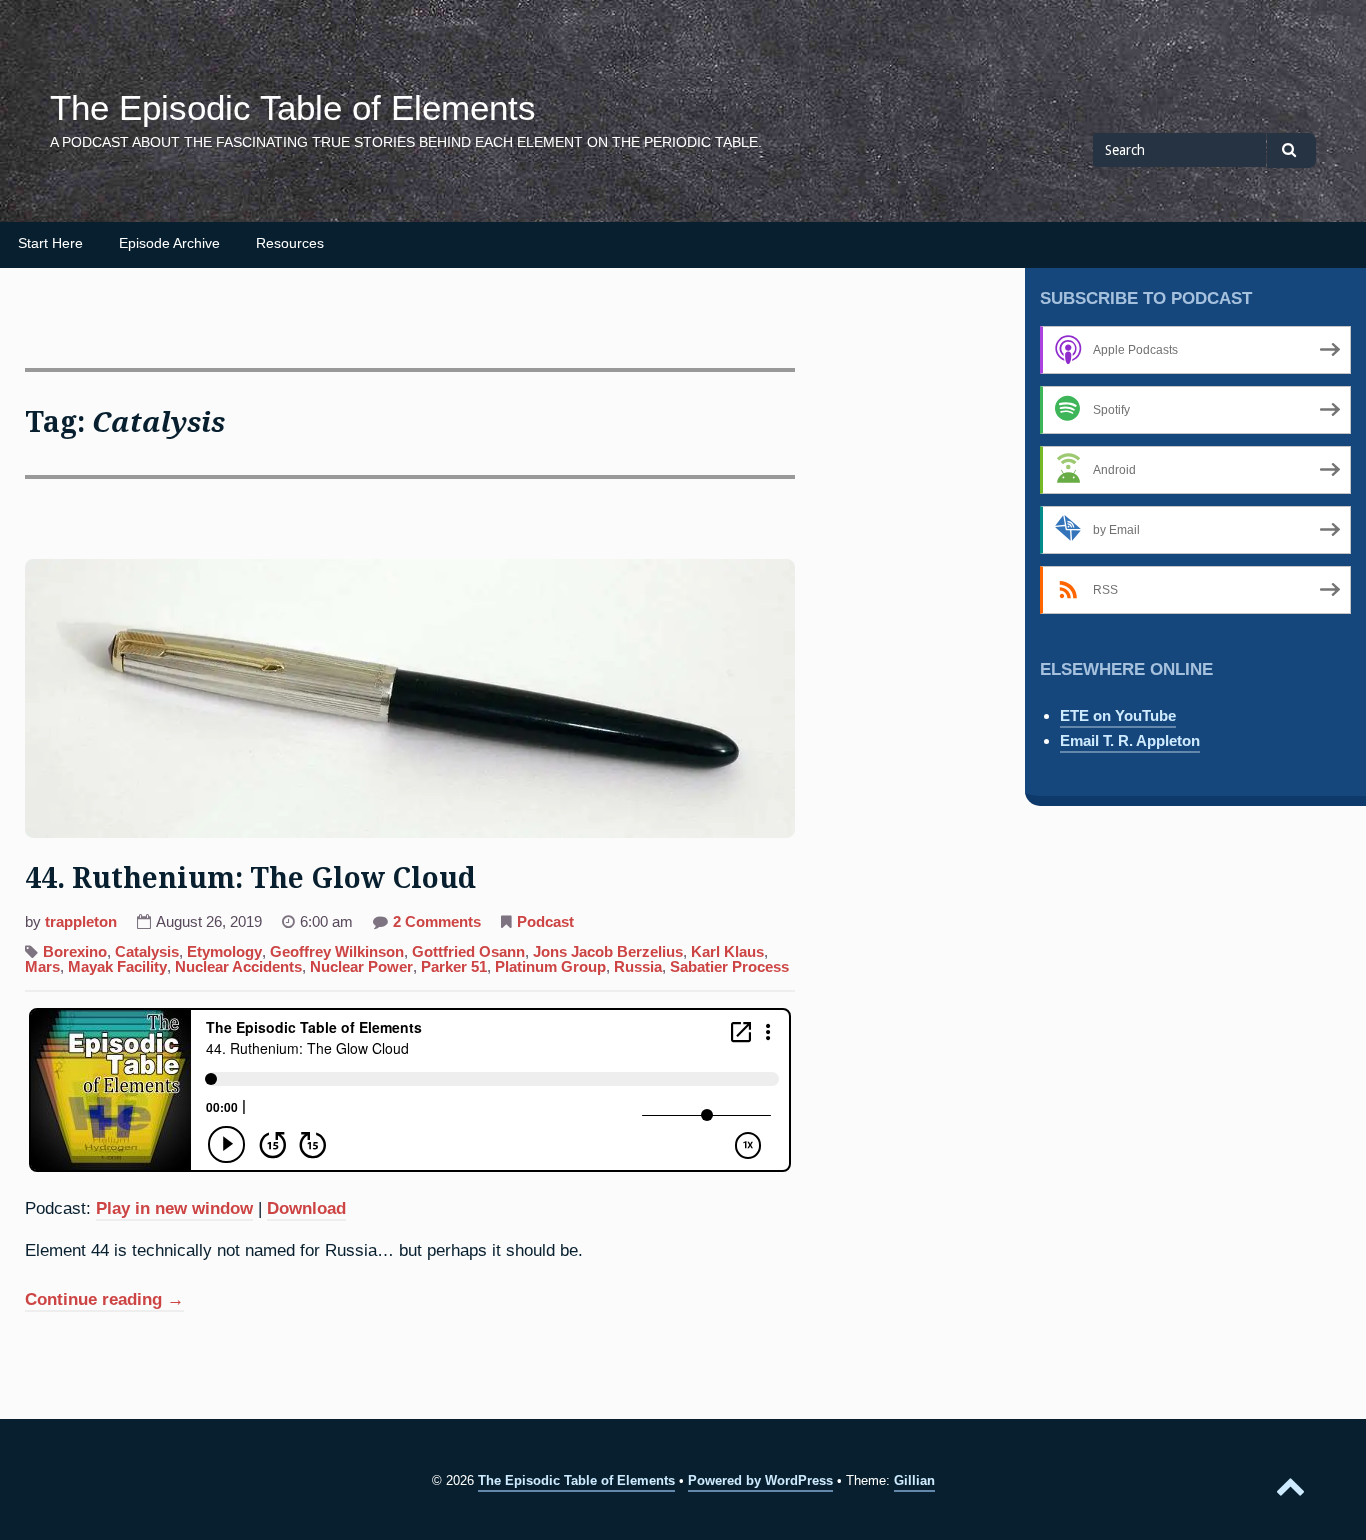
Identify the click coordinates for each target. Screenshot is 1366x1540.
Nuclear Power (361, 967)
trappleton (81, 922)
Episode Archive (169, 243)
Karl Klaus (727, 952)
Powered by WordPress (760, 1480)
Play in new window (174, 1208)
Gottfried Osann (468, 952)
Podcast (545, 922)
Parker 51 (454, 967)
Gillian (914, 1480)
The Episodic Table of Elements (293, 108)
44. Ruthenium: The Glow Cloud (250, 878)
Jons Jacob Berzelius (608, 952)
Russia (638, 967)
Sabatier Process (729, 967)
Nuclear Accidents (238, 967)
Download (306, 1208)
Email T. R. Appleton (1130, 740)
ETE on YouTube (1118, 715)
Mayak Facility (117, 967)
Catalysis (147, 952)
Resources (290, 243)
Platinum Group (550, 967)
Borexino (75, 952)
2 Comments (437, 924)
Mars (42, 967)
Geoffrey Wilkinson (337, 952)
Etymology (224, 952)
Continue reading (104, 1301)
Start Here (50, 243)
